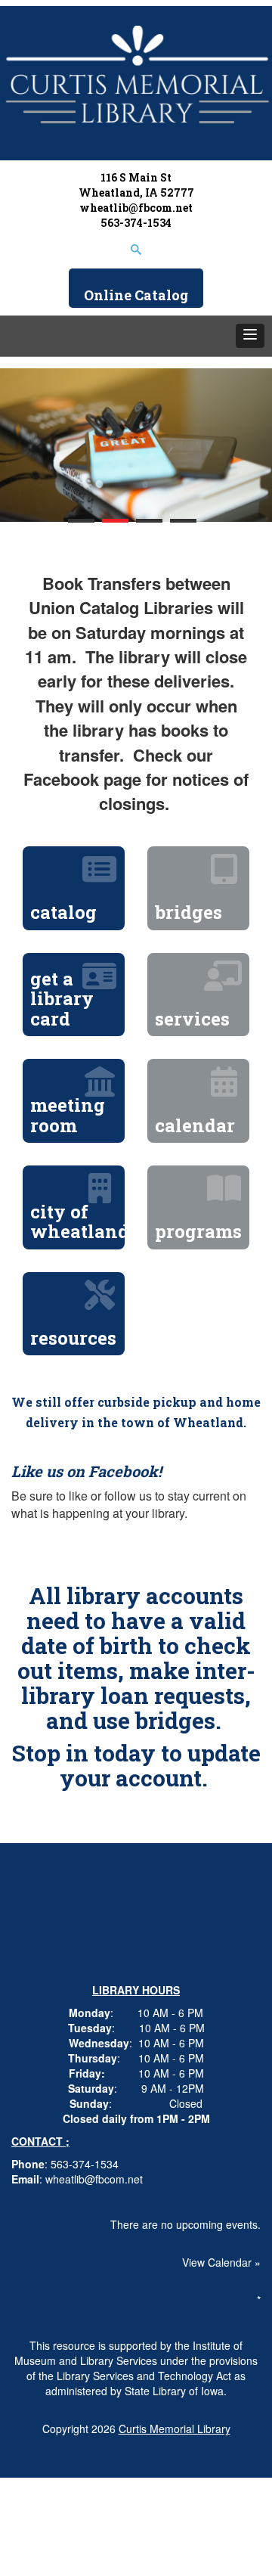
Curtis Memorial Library (175, 2429)
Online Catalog (136, 295)
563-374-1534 (136, 223)
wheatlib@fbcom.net (136, 208)
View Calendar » (221, 2262)
